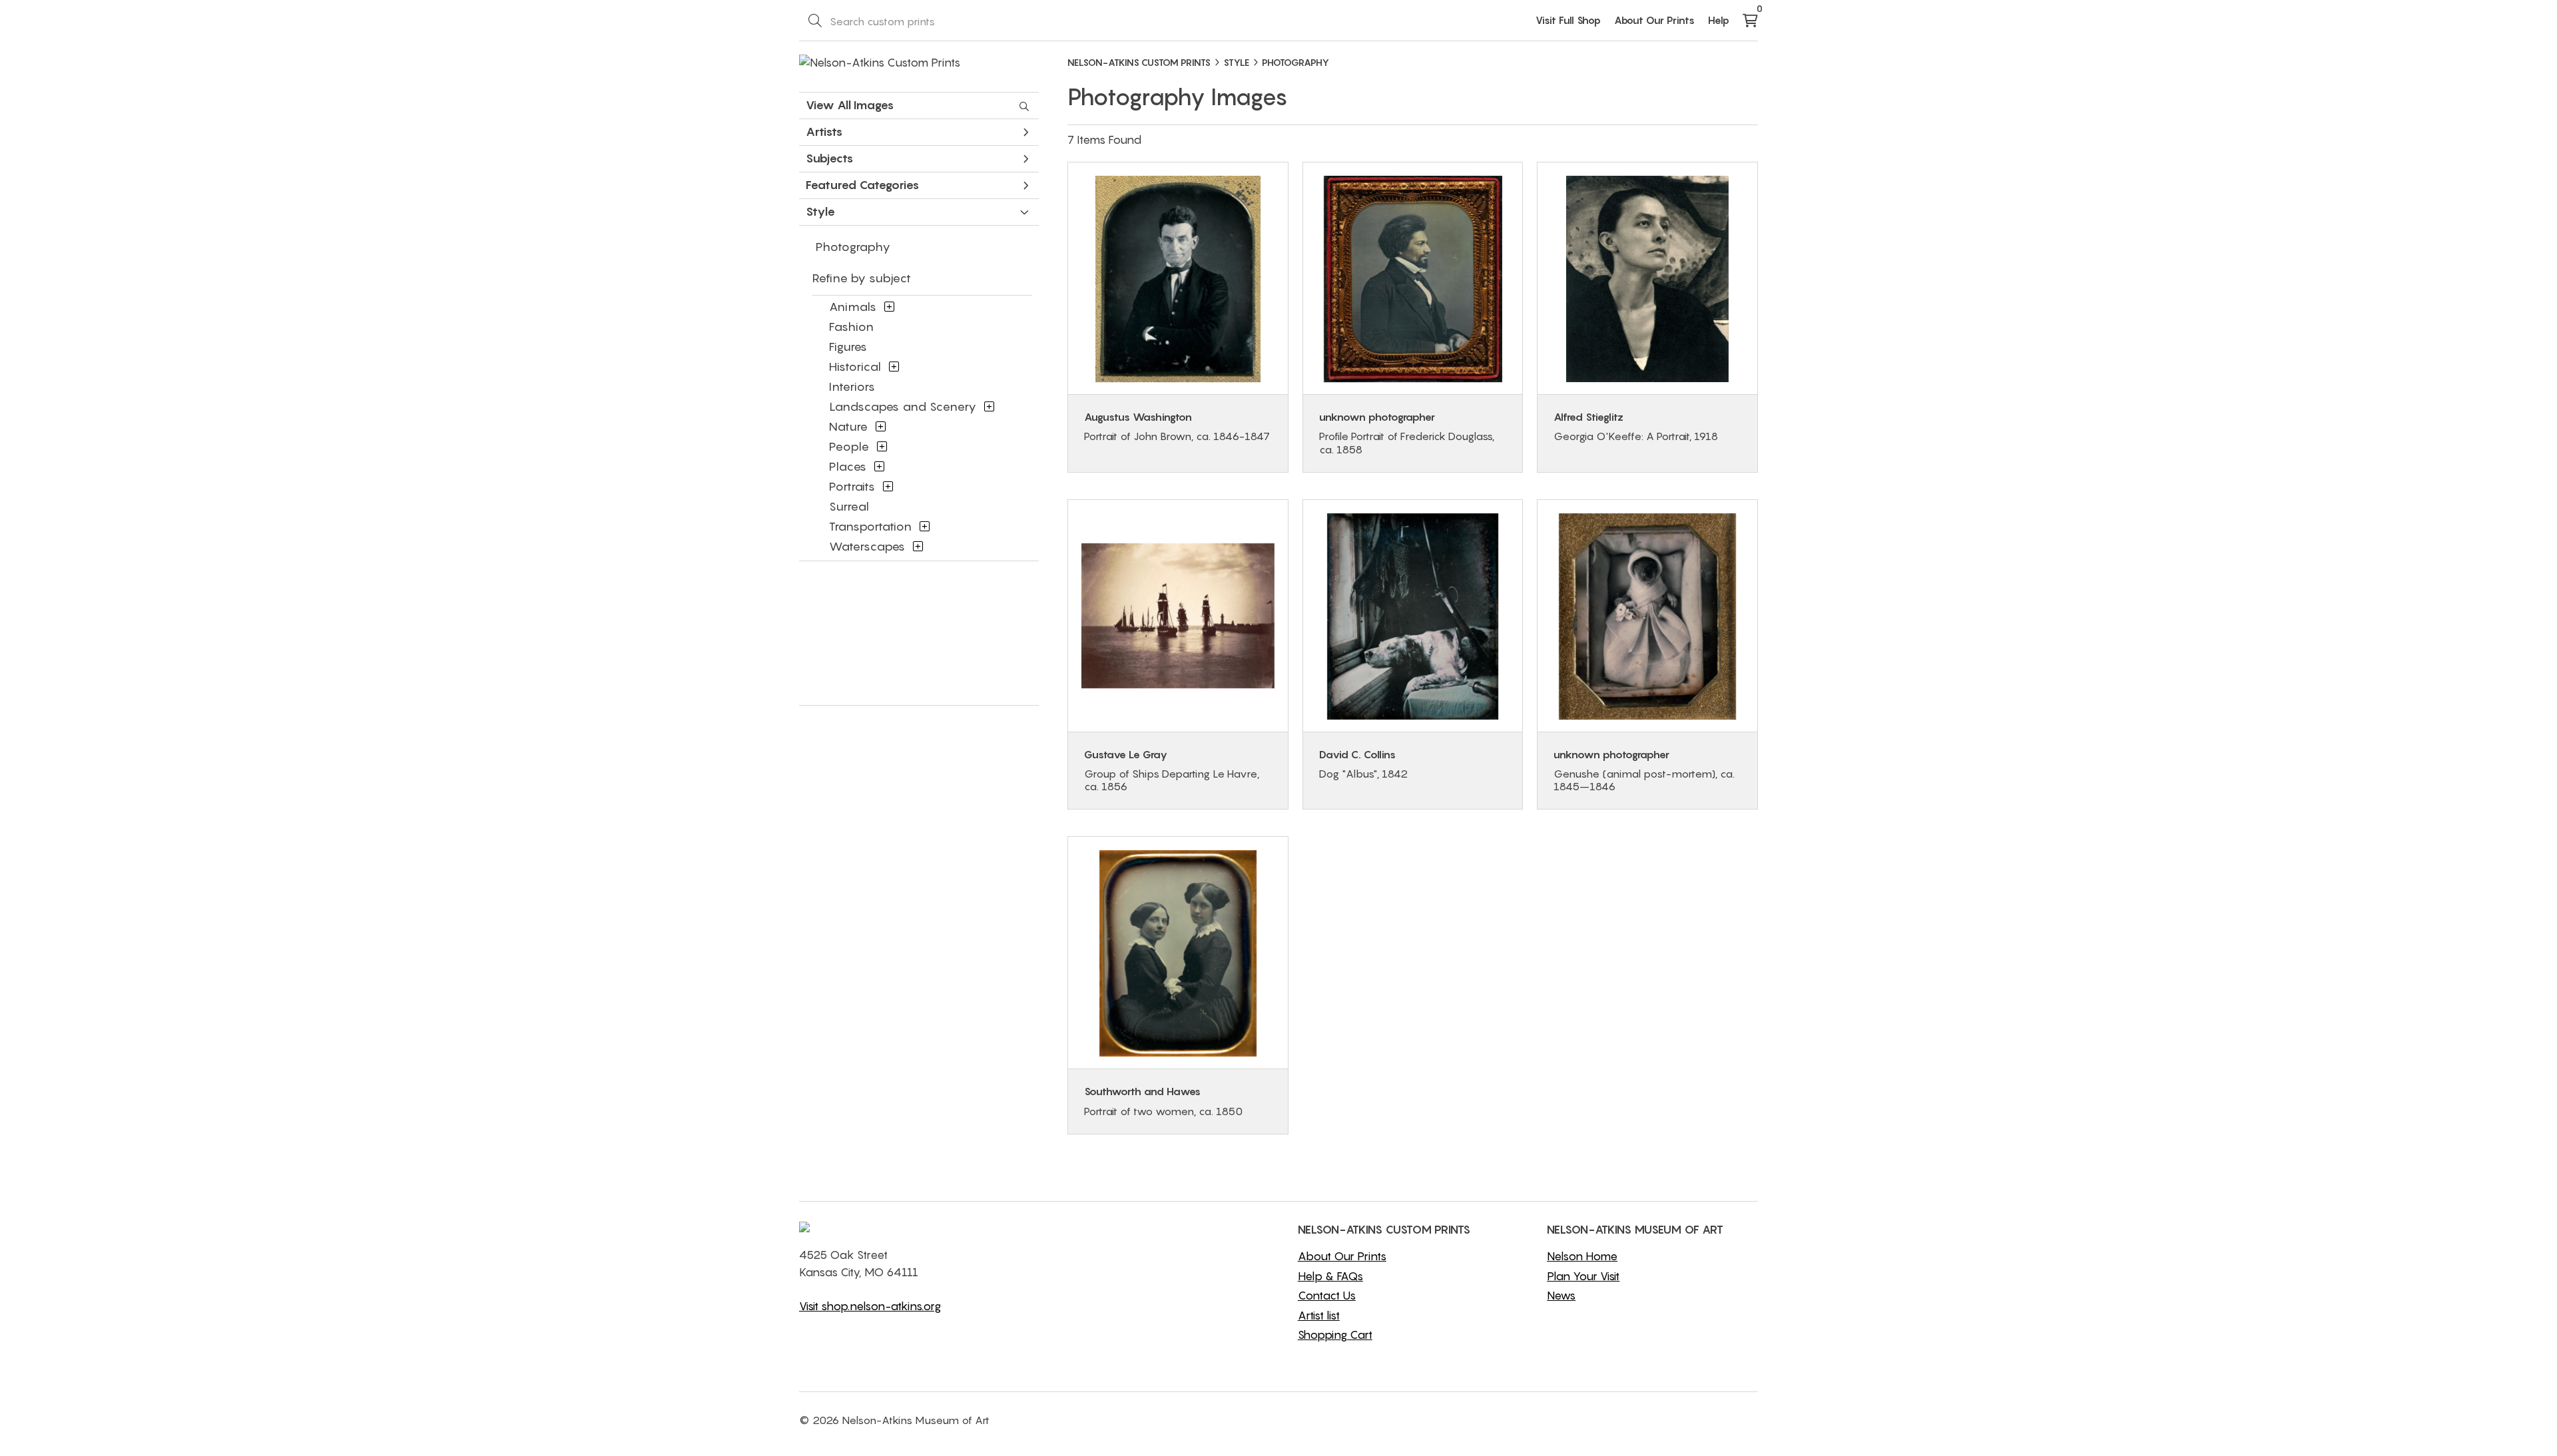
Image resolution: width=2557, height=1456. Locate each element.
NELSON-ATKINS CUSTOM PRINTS (1139, 62)
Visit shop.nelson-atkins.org (870, 1306)
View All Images (850, 105)
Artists (824, 131)
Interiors (852, 386)
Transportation (870, 526)
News (1561, 1296)
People (849, 446)
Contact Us (1327, 1296)
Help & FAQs (1330, 1276)
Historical (855, 366)
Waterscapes (867, 546)
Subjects (829, 158)
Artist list (1319, 1316)
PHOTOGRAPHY (1295, 62)
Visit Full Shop (1568, 20)
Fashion (851, 327)
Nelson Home (1582, 1256)
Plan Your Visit (1583, 1276)
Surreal (849, 506)
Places (848, 466)
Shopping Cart (1335, 1335)
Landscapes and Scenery (903, 406)
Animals (853, 307)
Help (1719, 20)
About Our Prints (1654, 20)
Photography (853, 247)
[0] (1750, 21)
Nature (848, 426)
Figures (848, 347)
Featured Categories (862, 185)
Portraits (852, 486)
